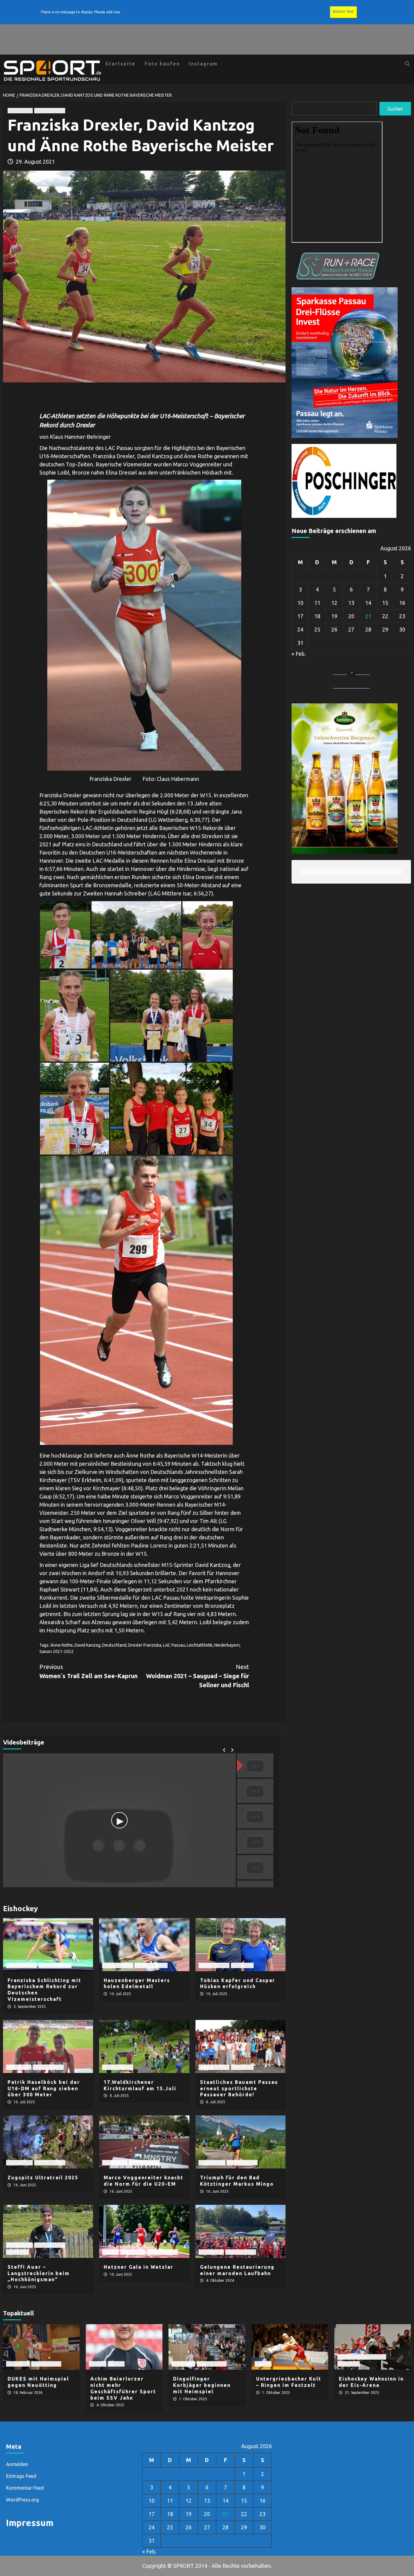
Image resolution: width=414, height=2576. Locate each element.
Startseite (120, 64)
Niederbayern (227, 1645)
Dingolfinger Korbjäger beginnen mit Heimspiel (202, 2385)
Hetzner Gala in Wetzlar (139, 2267)
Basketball (18, 2364)
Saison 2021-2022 (57, 1651)
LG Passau (242, 1965)
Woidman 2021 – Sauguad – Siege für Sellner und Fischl (198, 1676)
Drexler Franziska (145, 1645)
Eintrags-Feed (21, 2476)
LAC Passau (20, 110)
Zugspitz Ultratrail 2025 (43, 2178)
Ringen (263, 2364)
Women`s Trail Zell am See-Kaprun (88, 1671)
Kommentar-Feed (25, 2488)
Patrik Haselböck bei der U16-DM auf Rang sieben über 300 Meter (44, 2088)
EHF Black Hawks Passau (362, 2357)
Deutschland (114, 1645)
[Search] (407, 64)
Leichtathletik (50, 110)
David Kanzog (87, 1645)
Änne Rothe (62, 1645)
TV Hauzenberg (55, 1965)
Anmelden (17, 2464)
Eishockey (349, 2364)
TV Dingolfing (46, 2364)
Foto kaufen (162, 64)
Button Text (343, 11)
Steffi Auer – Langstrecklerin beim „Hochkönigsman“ (39, 2273)
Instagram (203, 64)
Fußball (98, 2364)
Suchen (395, 109)
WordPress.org (22, 2500)
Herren (110, 2252)
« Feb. (299, 654)
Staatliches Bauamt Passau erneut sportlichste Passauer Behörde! (239, 2088)
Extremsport (19, 2163)
